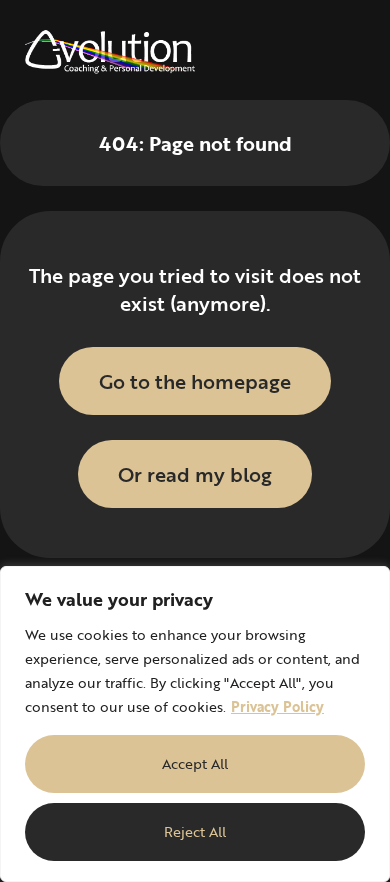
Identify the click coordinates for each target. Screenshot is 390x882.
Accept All (195, 763)
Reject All (195, 831)
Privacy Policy (277, 706)
